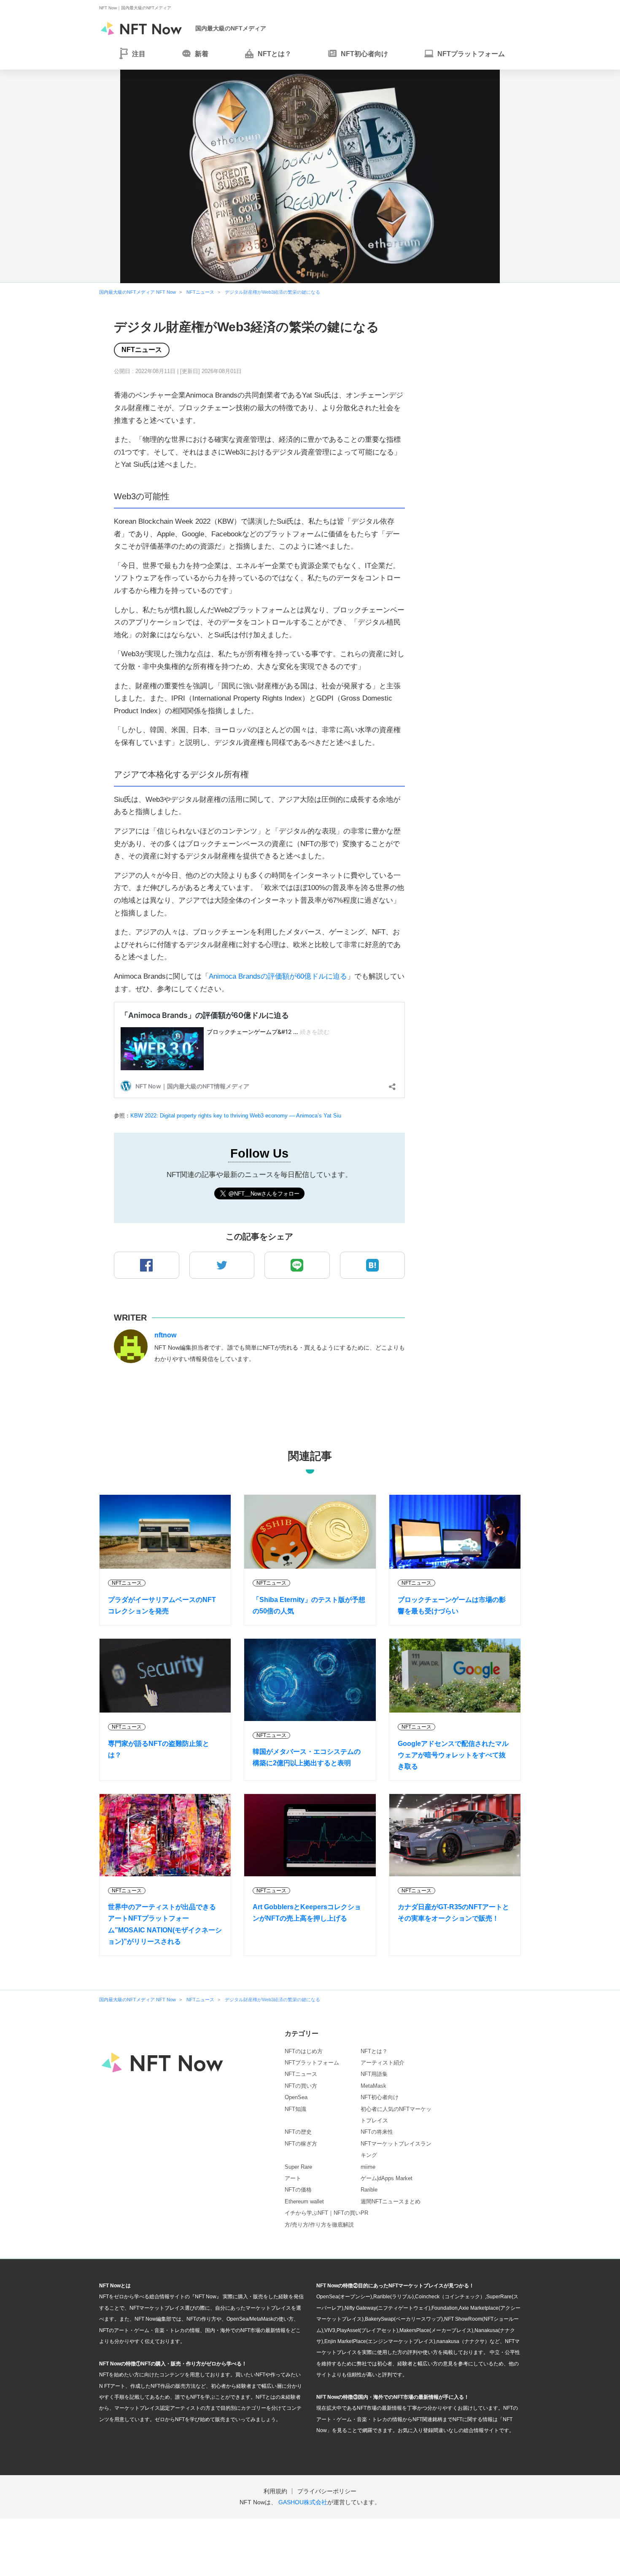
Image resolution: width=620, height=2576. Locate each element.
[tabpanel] (310, 176)
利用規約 (275, 2491)
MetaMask (373, 2086)
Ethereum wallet (304, 2201)
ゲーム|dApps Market (387, 2178)
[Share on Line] (297, 1265)
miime (368, 2167)
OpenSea (296, 2097)
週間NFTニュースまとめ (391, 2201)
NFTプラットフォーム (312, 2063)
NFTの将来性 (377, 2132)
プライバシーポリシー (327, 2491)
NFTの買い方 (301, 2086)
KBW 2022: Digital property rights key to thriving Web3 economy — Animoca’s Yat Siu (236, 1116)
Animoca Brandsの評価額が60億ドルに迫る (278, 976)
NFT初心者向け (380, 2097)
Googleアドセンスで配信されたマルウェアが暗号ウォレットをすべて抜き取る (453, 1755)
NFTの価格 (298, 2190)
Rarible (369, 2190)
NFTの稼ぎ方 (301, 2144)
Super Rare (298, 2167)
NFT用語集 (374, 2074)
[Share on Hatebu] (373, 1265)
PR (364, 2213)
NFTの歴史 (298, 2132)
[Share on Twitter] (222, 1265)
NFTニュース (142, 350)
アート (293, 2178)
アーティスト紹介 (383, 2063)
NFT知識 (295, 2109)
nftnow (165, 1335)
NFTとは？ (374, 2051)
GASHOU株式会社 (303, 2502)
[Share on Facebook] (147, 1265)
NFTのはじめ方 (304, 2051)
